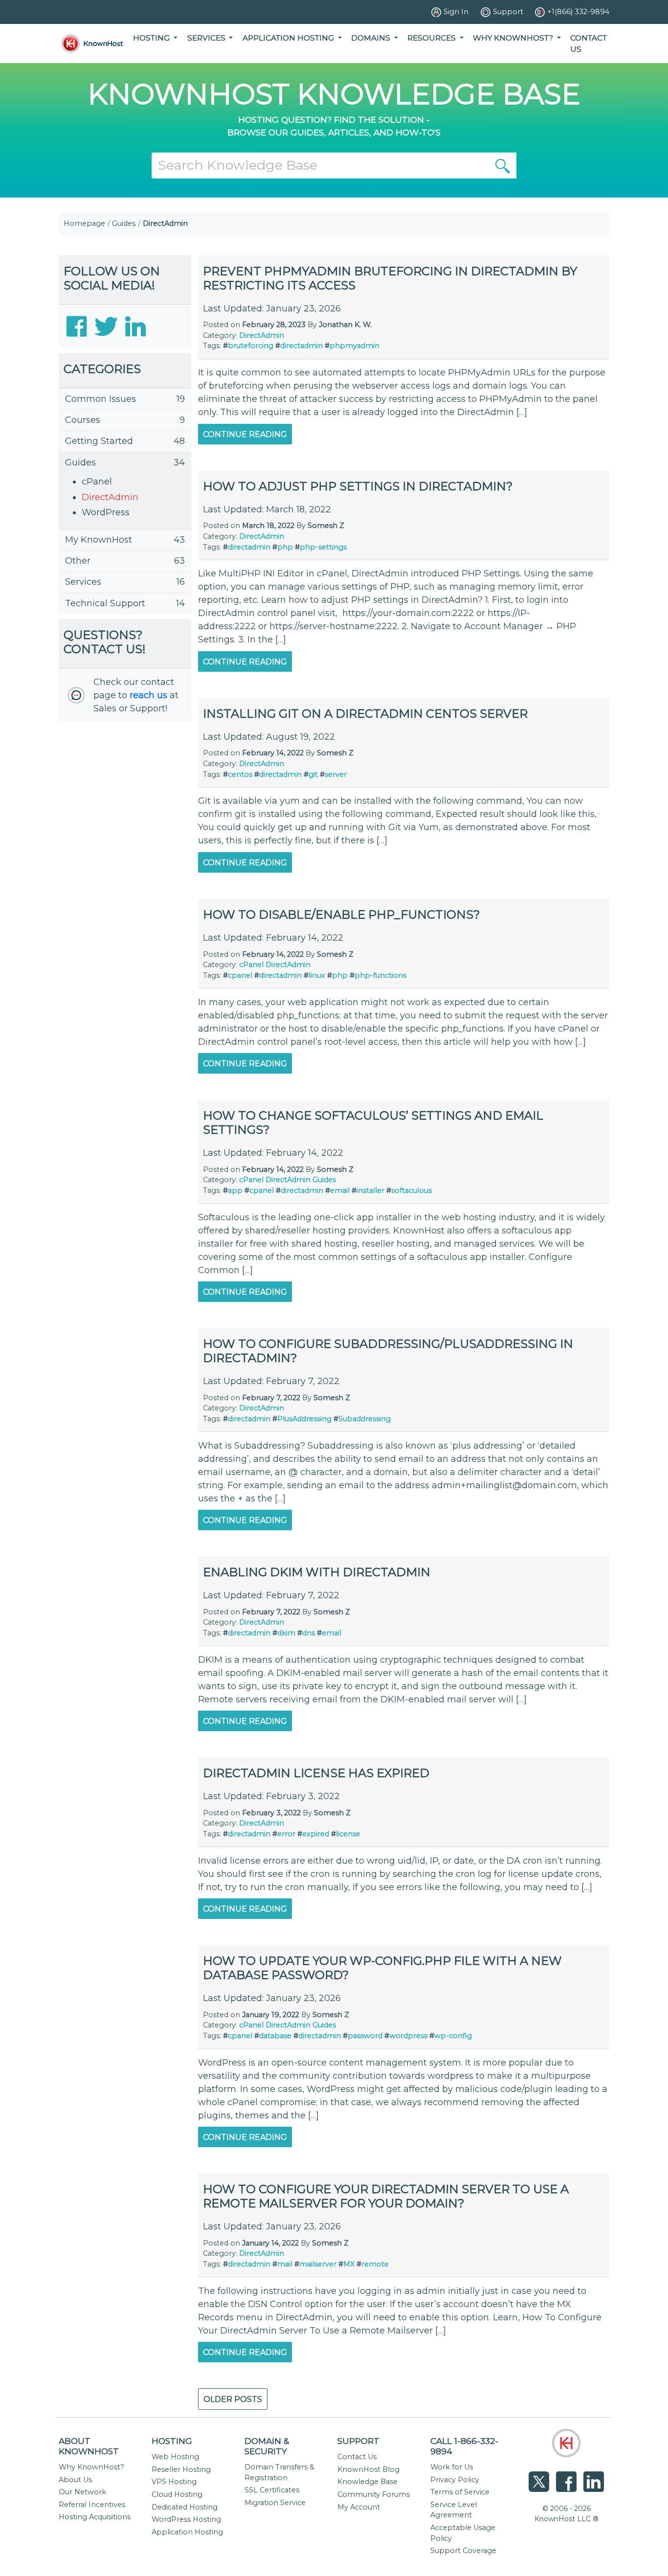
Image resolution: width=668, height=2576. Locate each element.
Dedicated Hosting (185, 2507)
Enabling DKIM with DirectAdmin (317, 1572)
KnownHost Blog (368, 2469)
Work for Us (452, 2467)
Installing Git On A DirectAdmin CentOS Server (365, 714)
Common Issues (100, 399)
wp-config (453, 2036)
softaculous (412, 1190)
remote (375, 2264)
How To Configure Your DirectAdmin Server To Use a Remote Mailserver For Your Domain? (386, 2196)
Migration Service (275, 2503)
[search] (503, 165)
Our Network (82, 2492)
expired (316, 1834)
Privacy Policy (455, 2480)
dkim (286, 1633)
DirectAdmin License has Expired (316, 1773)
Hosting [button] (152, 38)
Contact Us (589, 44)
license (348, 1834)
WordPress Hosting (186, 2519)
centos (240, 774)
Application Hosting (187, 2532)
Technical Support (105, 603)
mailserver (318, 2264)
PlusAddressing (304, 1419)
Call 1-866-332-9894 (464, 2446)
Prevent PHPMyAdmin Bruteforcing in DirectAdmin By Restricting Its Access (390, 278)
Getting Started (99, 441)
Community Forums (374, 2494)
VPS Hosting (174, 2482)
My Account (359, 2507)
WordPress (106, 512)
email (340, 1190)
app (235, 1190)
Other (78, 561)
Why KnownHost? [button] (514, 38)
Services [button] (207, 38)
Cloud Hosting (177, 2494)
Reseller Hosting (181, 2469)
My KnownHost (99, 540)
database (275, 2036)
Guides (124, 223)
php (285, 547)
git (313, 774)
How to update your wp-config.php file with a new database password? (382, 1968)
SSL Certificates (272, 2490)
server (336, 774)
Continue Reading (245, 434)
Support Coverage (463, 2551)
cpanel (240, 975)
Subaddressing (365, 1419)
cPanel (97, 482)
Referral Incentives (92, 2505)
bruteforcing (251, 346)
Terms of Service (460, 2492)
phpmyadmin (355, 346)
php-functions (380, 975)
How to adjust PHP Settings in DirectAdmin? (358, 486)
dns (309, 1633)
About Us (75, 2480)
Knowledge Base (367, 2482)
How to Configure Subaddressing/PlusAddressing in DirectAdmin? (388, 1351)
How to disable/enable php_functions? (342, 914)
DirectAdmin (110, 497)
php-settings (323, 547)
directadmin (301, 346)
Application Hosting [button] (289, 38)
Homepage (84, 223)
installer (370, 1190)
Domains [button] (372, 38)
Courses (83, 420)
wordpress (408, 2036)
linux (317, 975)
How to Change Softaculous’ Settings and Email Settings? (373, 1123)
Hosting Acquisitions (95, 2517)
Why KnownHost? (91, 2467)
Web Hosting (175, 2457)
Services (83, 582)
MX (349, 2264)
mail (285, 2264)
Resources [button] (433, 38)
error (286, 1834)
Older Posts (233, 2399)
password (365, 2036)
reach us (148, 695)
